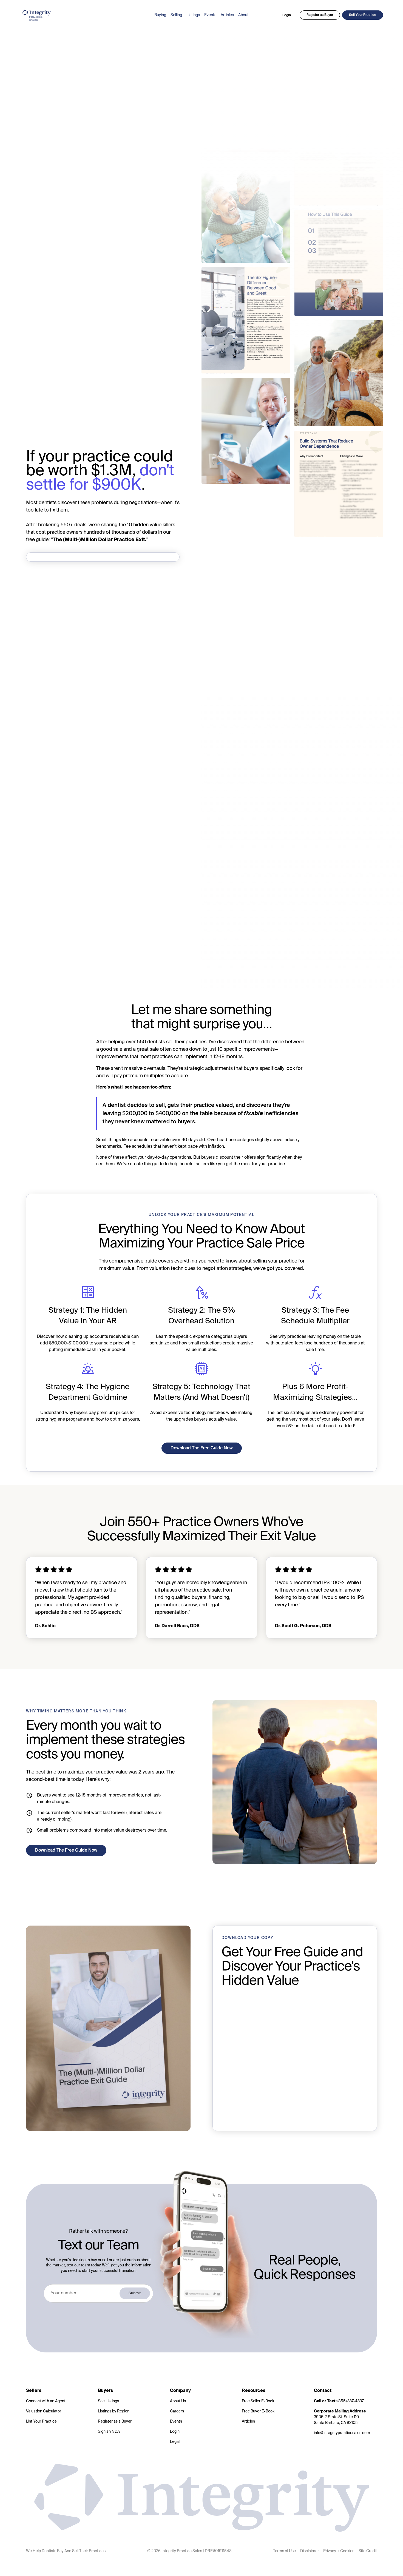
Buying (160, 15)
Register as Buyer (320, 15)
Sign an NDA (109, 2432)
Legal (175, 2442)
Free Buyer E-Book (258, 2411)
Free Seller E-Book (258, 2401)
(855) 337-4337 (339, 2401)
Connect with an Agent (46, 2401)
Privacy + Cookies (339, 2551)
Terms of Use (284, 2551)
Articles (227, 15)
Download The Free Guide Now (202, 1448)
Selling (176, 15)
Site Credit (368, 2551)
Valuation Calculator (44, 2411)
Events (210, 15)
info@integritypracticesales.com (342, 2433)
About (243, 15)
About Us (178, 2401)
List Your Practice (41, 2421)
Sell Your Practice (363, 15)
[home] (84, 15)
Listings (193, 15)
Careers (177, 2411)
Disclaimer (310, 2551)
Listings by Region (114, 2411)
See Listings (108, 2401)
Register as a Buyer (115, 2421)
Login (287, 15)
